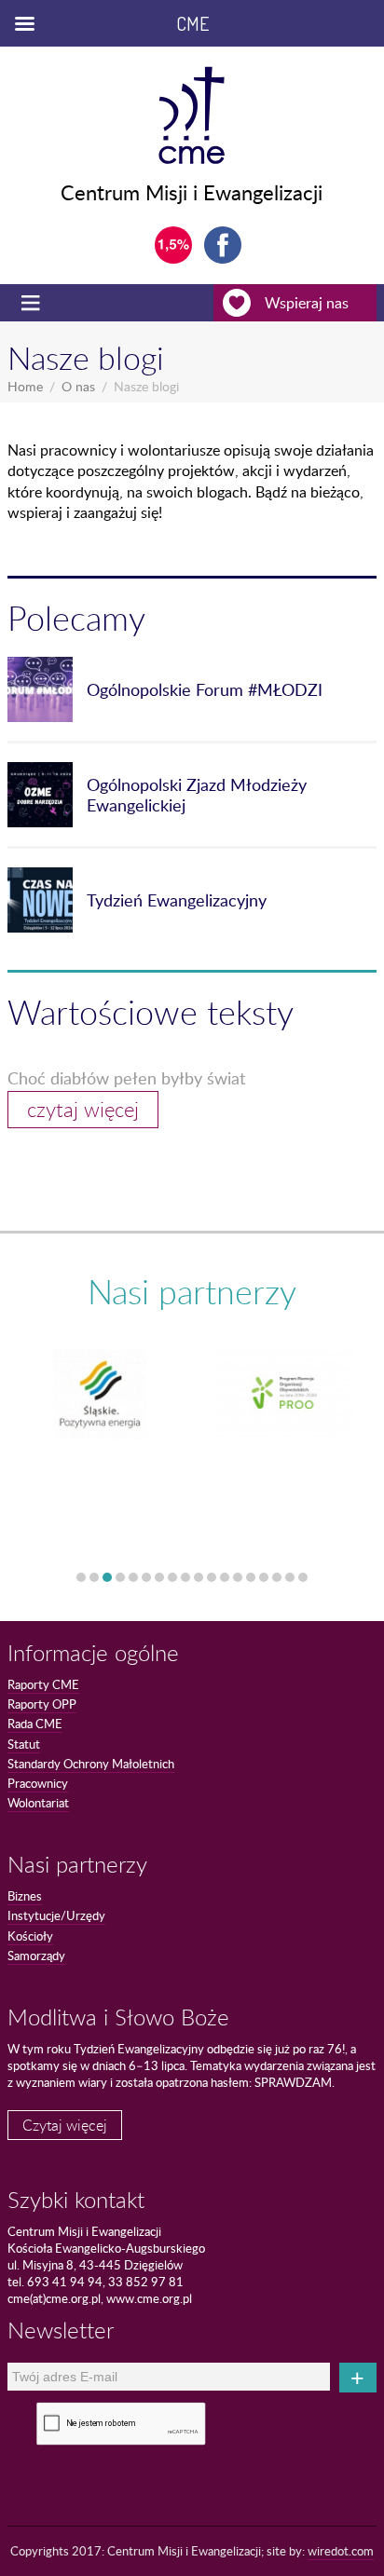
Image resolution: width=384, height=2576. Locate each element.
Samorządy (36, 1956)
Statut (24, 1744)
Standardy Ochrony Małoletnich (91, 1764)
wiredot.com (341, 2551)
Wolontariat (38, 1803)
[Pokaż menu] (33, 303)
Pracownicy (38, 1783)
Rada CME (35, 1724)
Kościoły (30, 1936)
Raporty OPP (42, 1704)
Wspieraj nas (307, 303)
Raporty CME (43, 1684)
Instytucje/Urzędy (56, 1915)
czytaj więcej (83, 1109)
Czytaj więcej (65, 2125)
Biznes (25, 1896)
